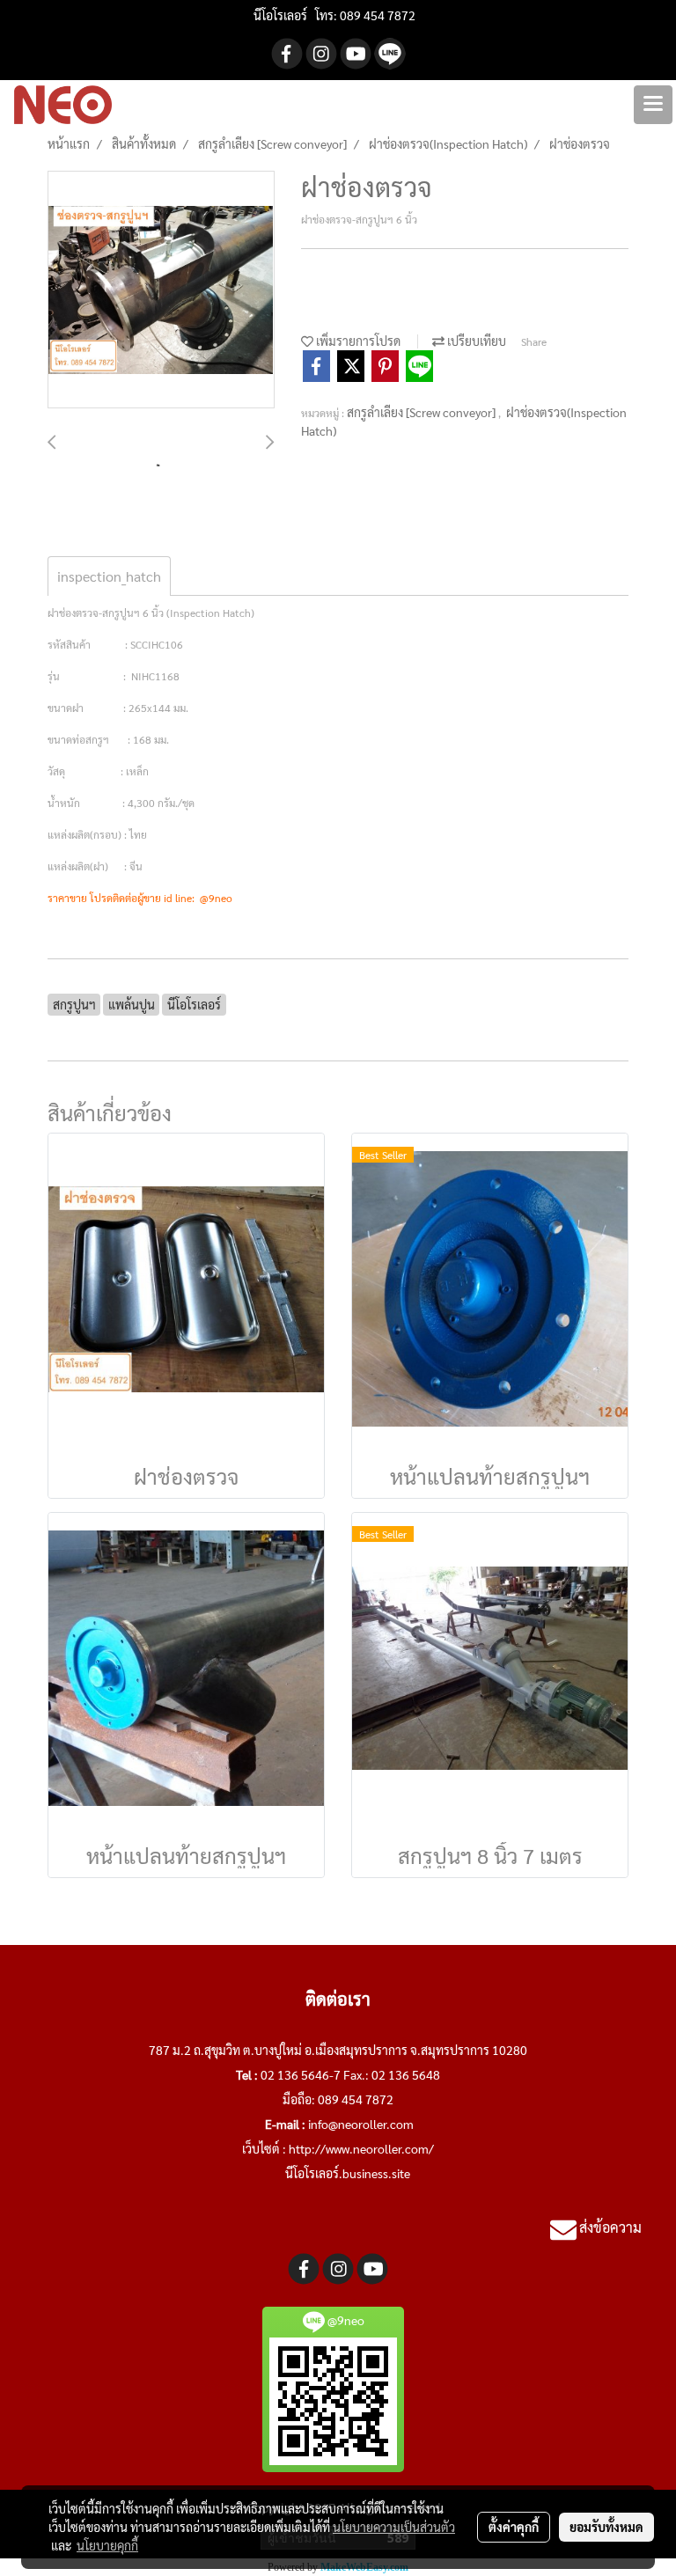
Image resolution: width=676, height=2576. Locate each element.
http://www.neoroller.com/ (361, 2148)
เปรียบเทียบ (475, 341)
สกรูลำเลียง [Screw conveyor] (422, 412)
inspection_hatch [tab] (109, 576)
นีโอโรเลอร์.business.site (348, 2173)
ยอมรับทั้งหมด (606, 2527)
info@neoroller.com (361, 2124)
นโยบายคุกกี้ (107, 2545)
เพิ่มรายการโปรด (357, 341)
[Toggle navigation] (653, 105)
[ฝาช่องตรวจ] (161, 290)
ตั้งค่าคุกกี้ (514, 2527)
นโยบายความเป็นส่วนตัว (394, 2527)
